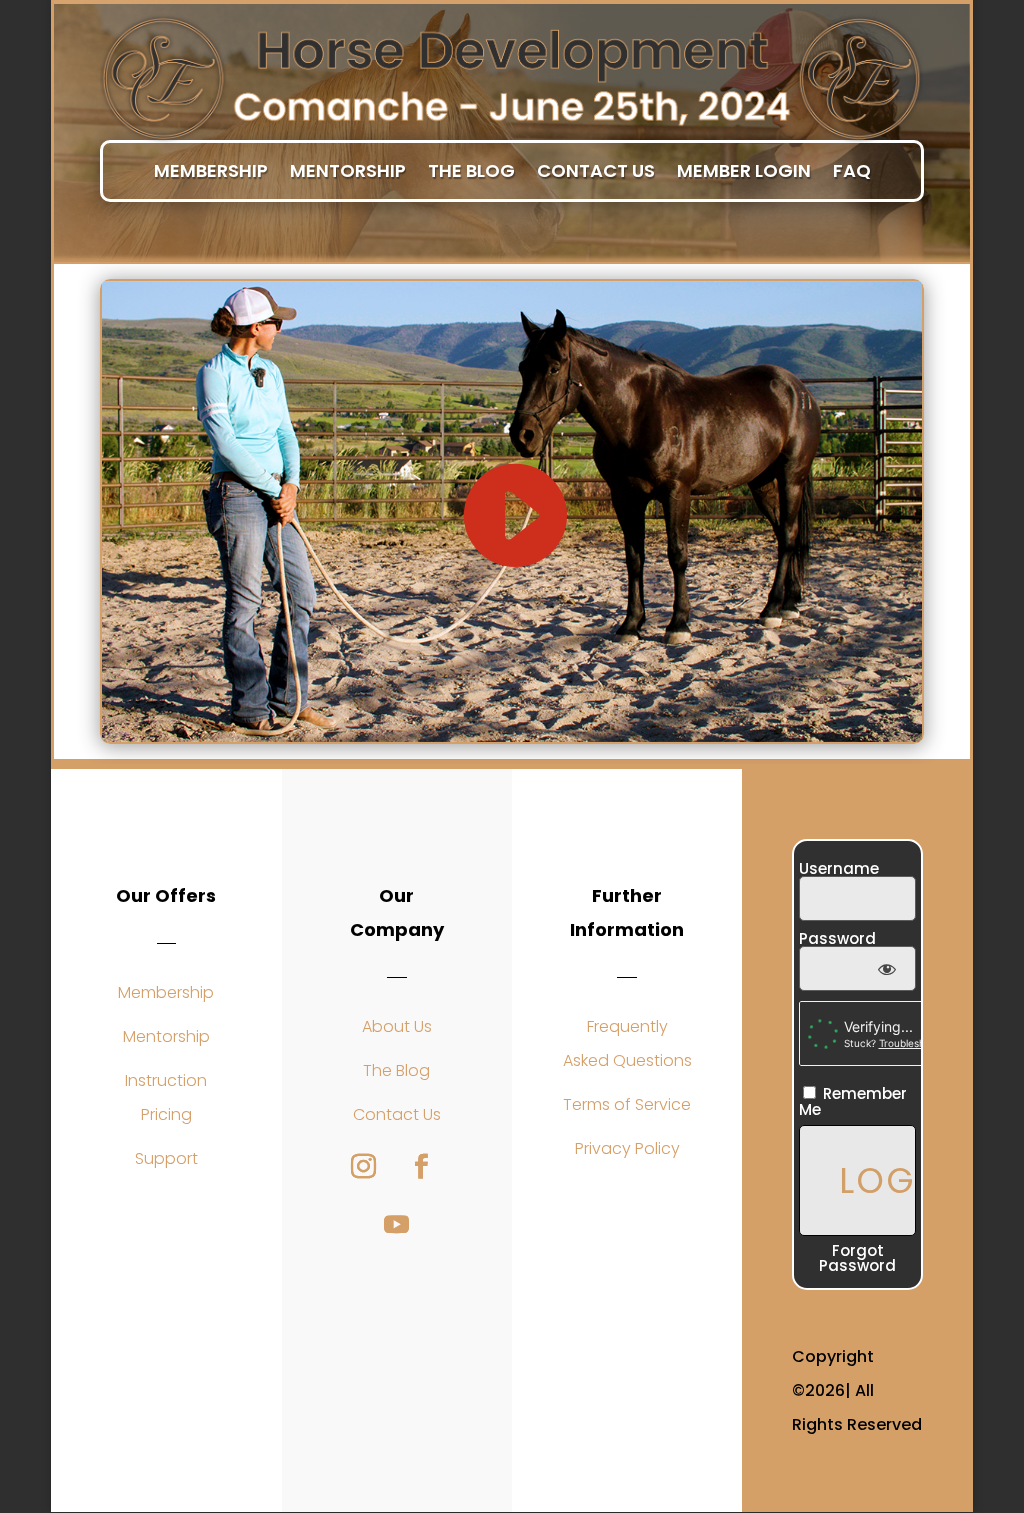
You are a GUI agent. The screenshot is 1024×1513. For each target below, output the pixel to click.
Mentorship (348, 172)
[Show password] (886, 968)
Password (837, 938)
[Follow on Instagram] (364, 1167)
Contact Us (596, 172)
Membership (211, 172)
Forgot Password (857, 1258)
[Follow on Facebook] (422, 1167)
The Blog (471, 172)
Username (839, 868)
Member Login (744, 172)
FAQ (852, 172)
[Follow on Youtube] (397, 1225)
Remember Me (853, 1100)
